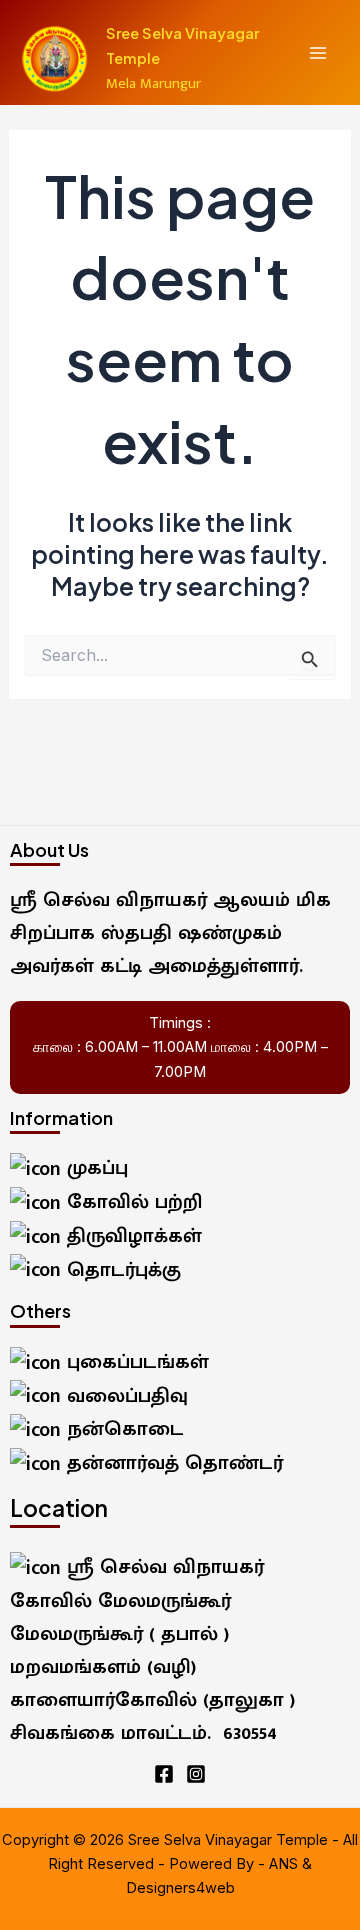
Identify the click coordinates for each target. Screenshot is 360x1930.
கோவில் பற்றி (131, 1202)
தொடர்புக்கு (121, 1270)
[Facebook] (164, 1774)
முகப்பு (94, 1168)
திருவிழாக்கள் (131, 1236)
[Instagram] (196, 1774)
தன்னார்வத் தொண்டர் (172, 1463)
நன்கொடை (122, 1429)
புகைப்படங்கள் (135, 1362)
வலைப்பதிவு (124, 1396)
